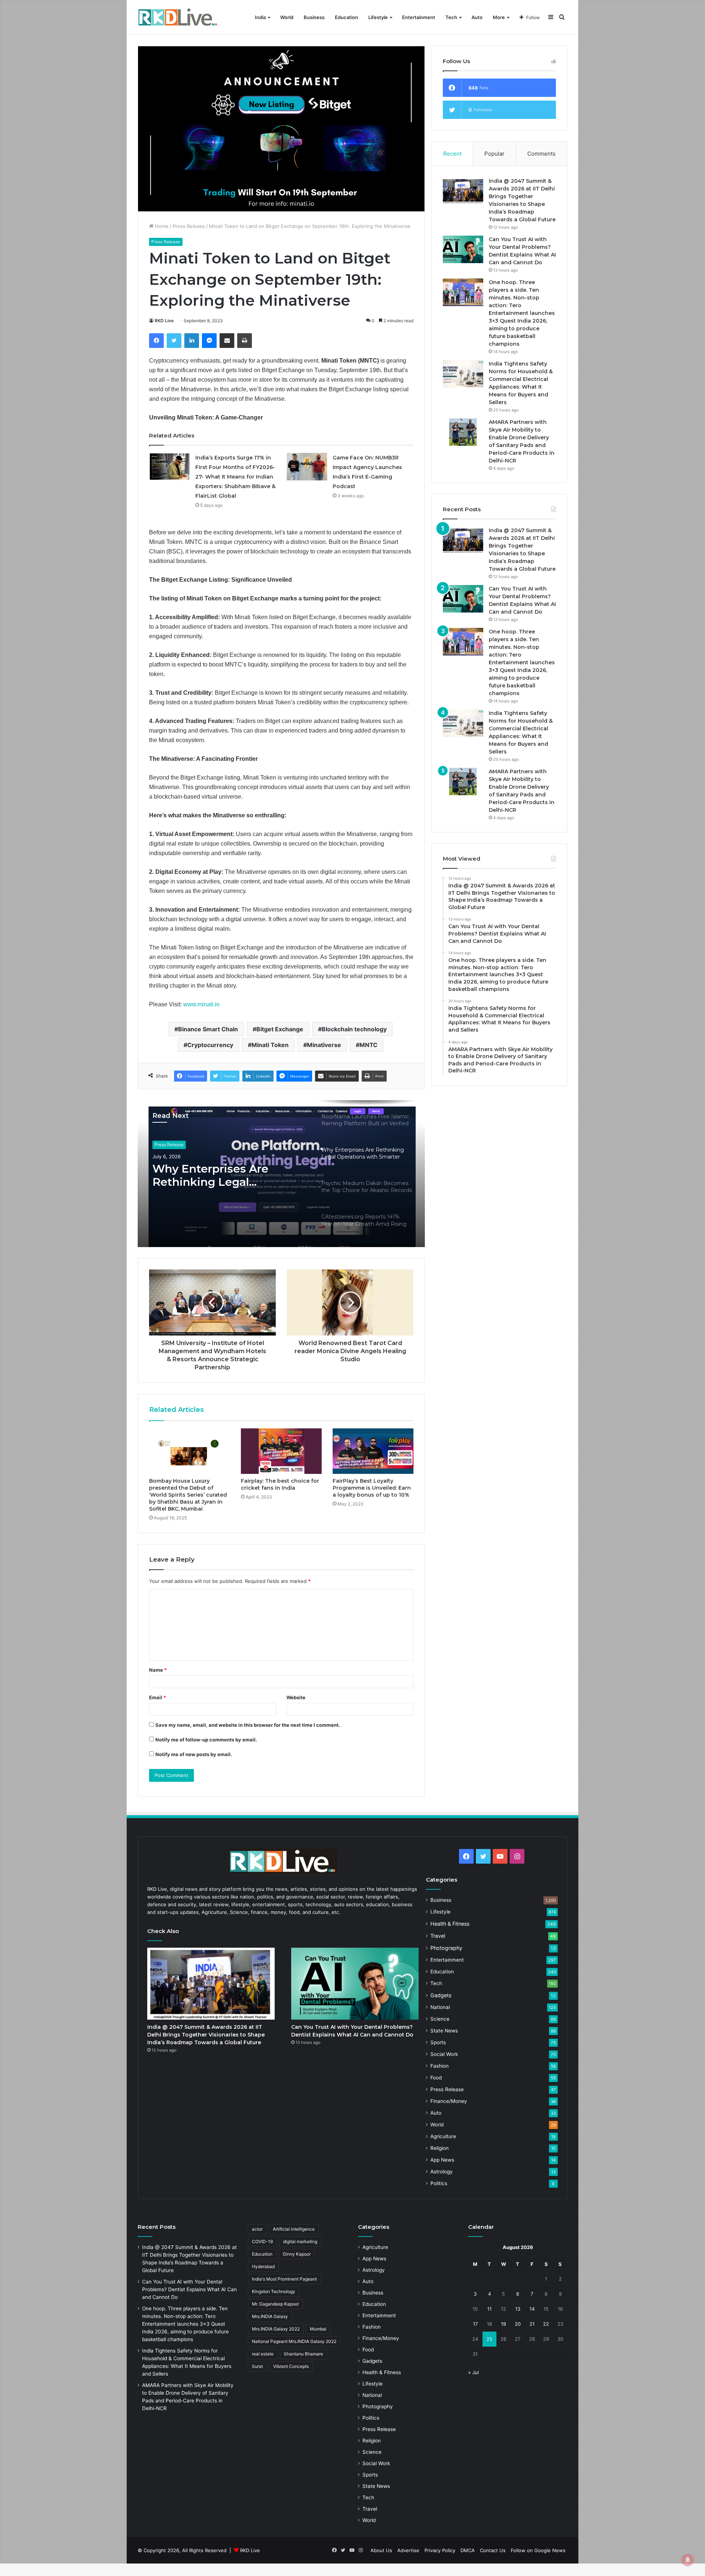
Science (440, 2019)
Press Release (189, 226)
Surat (257, 2366)
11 (489, 2309)
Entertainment (419, 17)
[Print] (245, 341)
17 (475, 2324)
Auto (477, 17)
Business (314, 17)
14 (532, 2309)
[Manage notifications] (688, 2560)
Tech (451, 17)
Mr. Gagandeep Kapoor (275, 2304)
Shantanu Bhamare (303, 2354)
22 (546, 2324)
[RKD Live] (178, 17)
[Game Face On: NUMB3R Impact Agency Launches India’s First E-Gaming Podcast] (307, 467)
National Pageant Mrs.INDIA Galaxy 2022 (294, 2341)
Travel (438, 1936)
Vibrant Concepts (291, 2366)
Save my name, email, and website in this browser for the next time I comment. (248, 1725)
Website (296, 1697)
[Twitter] (174, 341)
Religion (440, 2148)
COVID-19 (262, 2241)
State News (444, 2031)
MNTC (368, 1045)
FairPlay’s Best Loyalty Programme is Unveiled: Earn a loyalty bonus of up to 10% (372, 1488)
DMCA (468, 2550)
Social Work (444, 2054)
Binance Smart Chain (208, 1029)
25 (489, 2339)
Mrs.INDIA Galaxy (270, 2316)
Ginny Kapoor (297, 2254)
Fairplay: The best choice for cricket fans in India (280, 1484)
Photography (446, 1948)
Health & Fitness (450, 1924)
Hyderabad (263, 2266)
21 (532, 2324)
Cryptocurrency (210, 1045)
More (499, 17)
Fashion (440, 2066)
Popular (494, 154)
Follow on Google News (538, 2550)
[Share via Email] (227, 341)
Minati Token (270, 1045)
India (260, 17)
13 (518, 2309)
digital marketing (300, 2241)
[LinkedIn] (192, 341)
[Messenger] (209, 341)
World (287, 17)
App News (442, 2160)
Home (161, 226)
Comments (541, 154)
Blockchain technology (354, 1029)
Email (158, 1697)
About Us (381, 2550)
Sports (438, 2042)
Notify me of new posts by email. (194, 1754)
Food (436, 2078)
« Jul (473, 2372)
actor (257, 2229)
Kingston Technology (274, 2291)
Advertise (408, 2550)
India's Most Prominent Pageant (284, 2279)
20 (518, 2324)
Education (346, 17)
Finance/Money (449, 2101)
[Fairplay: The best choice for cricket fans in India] (281, 1451)
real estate (263, 2354)
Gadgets (441, 1995)
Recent (452, 154)
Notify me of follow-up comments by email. (206, 1740)
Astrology (442, 2172)
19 (503, 2324)
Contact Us (493, 2550)
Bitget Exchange (280, 1029)
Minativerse (324, 1045)
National (440, 2007)
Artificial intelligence (294, 2229)
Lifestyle (378, 17)
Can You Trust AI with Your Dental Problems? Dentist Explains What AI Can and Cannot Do (189, 2289)
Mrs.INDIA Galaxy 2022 (276, 2329)
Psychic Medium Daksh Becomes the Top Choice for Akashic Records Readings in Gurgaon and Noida (223, 1176)
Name (158, 1670)
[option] (281, 1174)
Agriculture (443, 2136)
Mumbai (318, 2329)
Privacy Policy (440, 2550)
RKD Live (164, 321)
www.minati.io (201, 1004)
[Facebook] (156, 341)
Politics (439, 2183)
